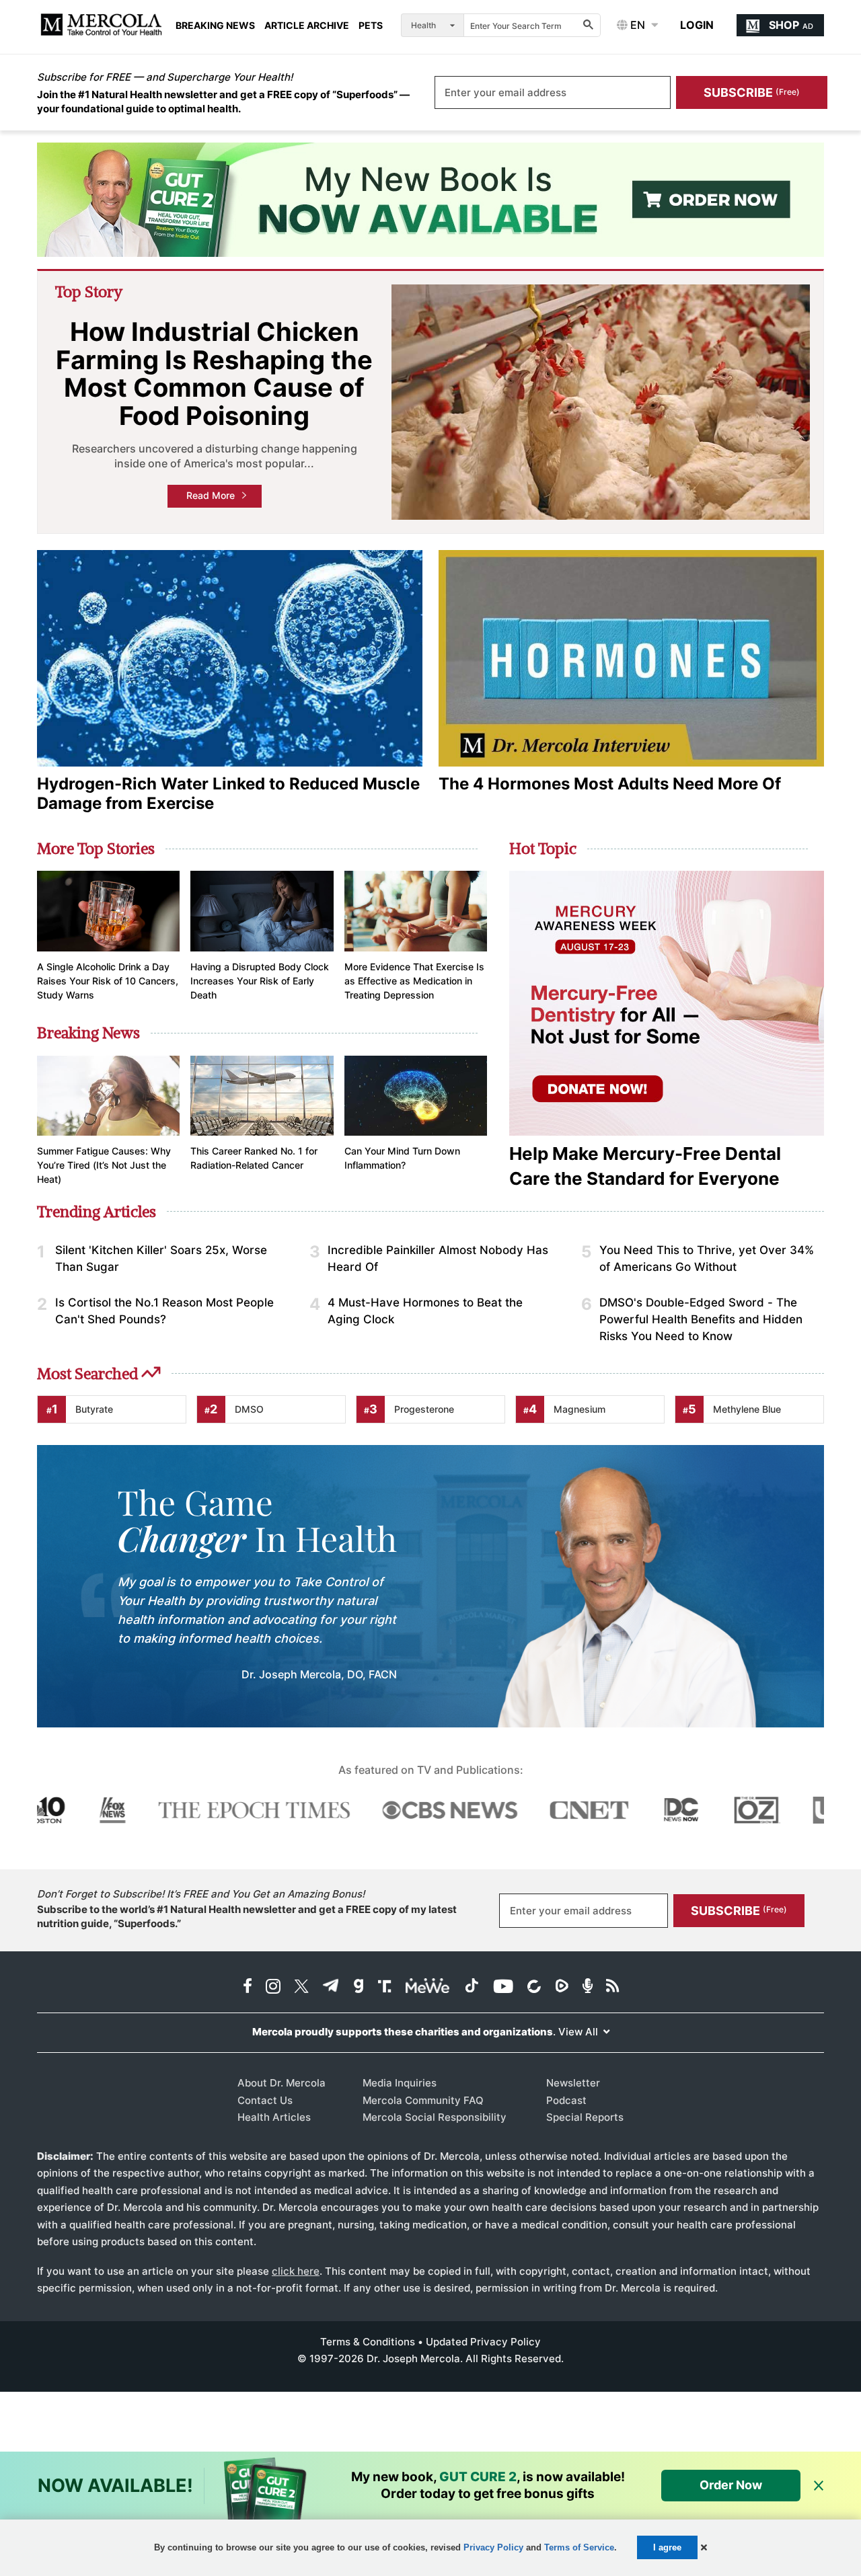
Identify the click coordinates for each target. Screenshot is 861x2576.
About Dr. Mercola (282, 2083)
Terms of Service (579, 2547)
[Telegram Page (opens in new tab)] (331, 1987)
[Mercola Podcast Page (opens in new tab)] (588, 1987)
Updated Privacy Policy (483, 2342)
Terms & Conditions (368, 2342)
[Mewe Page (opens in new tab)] (428, 1987)
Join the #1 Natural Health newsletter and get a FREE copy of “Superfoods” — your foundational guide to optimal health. (223, 102)
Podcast (566, 2100)
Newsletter (573, 2083)
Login (697, 25)
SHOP (791, 25)
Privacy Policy (493, 2547)
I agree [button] (667, 2547)
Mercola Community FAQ (423, 2100)
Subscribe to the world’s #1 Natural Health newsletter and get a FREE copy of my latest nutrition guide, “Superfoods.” (247, 1916)
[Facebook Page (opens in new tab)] (248, 1987)
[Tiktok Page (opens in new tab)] (472, 1987)
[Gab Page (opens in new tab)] (359, 1987)
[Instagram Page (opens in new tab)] (273, 1987)
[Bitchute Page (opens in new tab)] (534, 1987)
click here (296, 2271)
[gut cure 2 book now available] (430, 200)
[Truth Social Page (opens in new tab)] (385, 1987)
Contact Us (265, 2100)
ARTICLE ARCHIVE (307, 26)
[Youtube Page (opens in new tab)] (503, 1987)
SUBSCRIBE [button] (752, 92)
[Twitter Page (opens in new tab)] (301, 1987)
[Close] (819, 2486)
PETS (371, 26)
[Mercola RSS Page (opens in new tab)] (612, 1987)
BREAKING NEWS (215, 26)
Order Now (731, 2485)
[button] (704, 2547)
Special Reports (585, 2117)
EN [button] (636, 25)
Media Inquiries (400, 2083)
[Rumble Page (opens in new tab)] (562, 1987)
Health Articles (274, 2117)
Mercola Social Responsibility (435, 2117)
